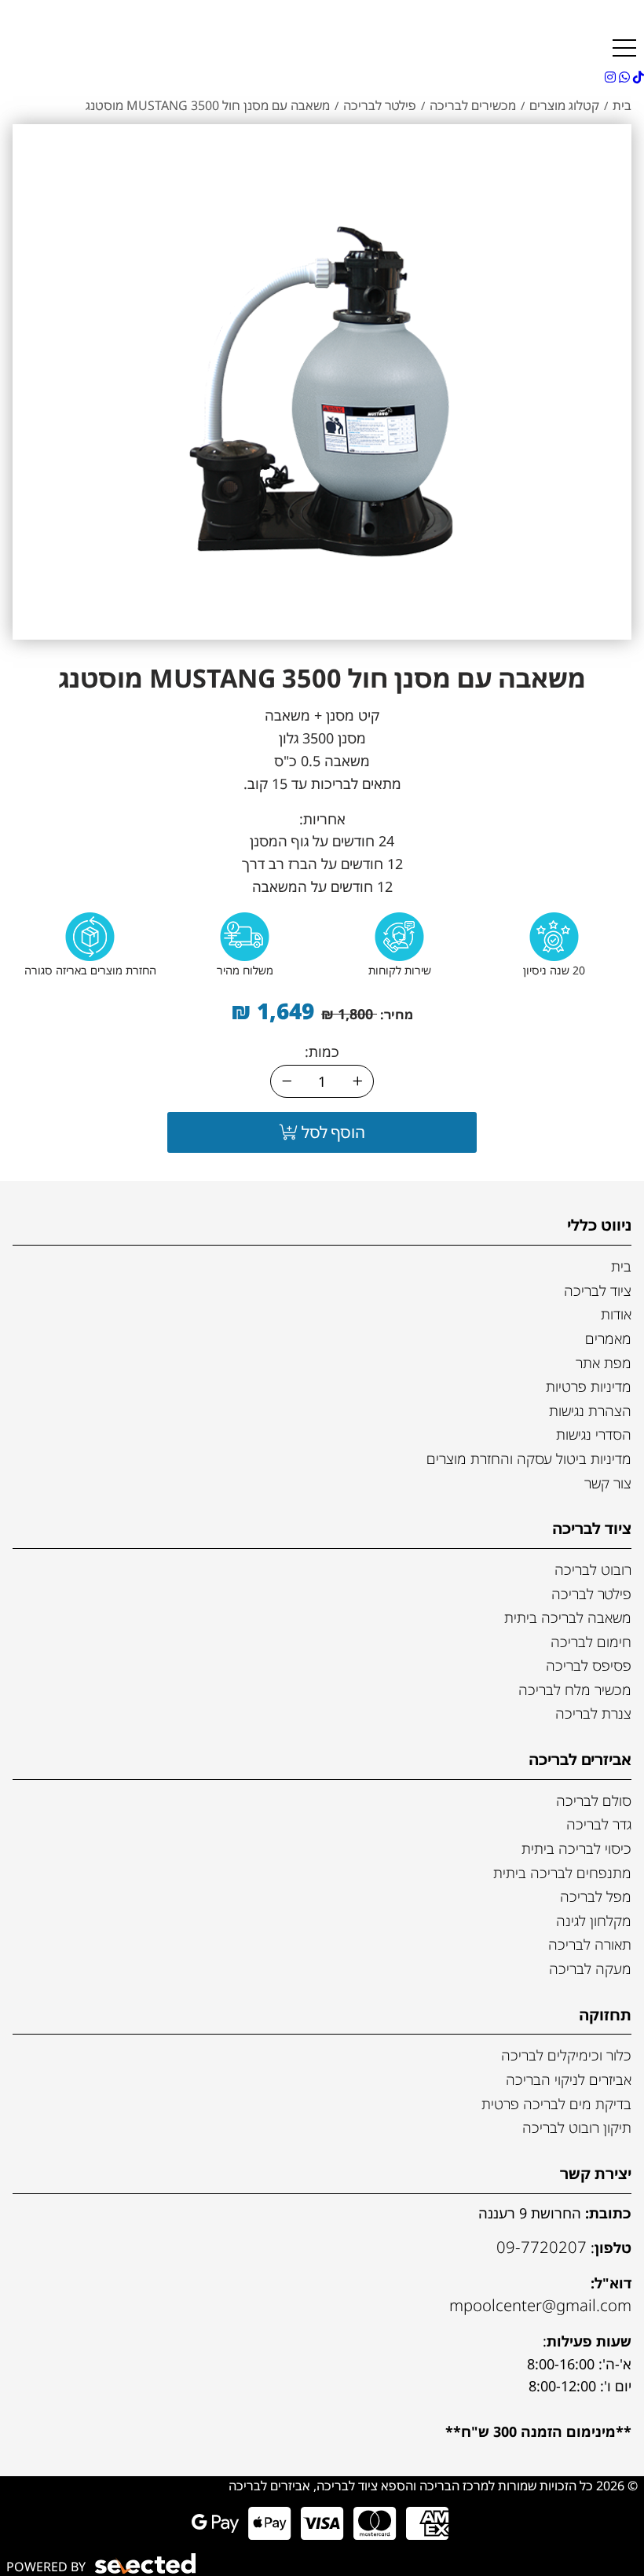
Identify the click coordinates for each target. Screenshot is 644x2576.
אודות (616, 1314)
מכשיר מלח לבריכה (575, 1690)
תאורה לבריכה (590, 1944)
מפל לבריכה (596, 1896)
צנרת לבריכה (593, 1713)
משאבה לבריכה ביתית (568, 1617)
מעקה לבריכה (590, 1969)
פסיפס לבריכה (589, 1665)
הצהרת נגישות (590, 1411)
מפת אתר (604, 1363)
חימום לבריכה (591, 1642)
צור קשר (608, 1483)
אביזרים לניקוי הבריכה (569, 2079)
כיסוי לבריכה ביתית (576, 1848)
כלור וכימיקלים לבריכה (566, 2055)
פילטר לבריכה (591, 1594)
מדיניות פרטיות (589, 1386)
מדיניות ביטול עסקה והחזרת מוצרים (529, 1459)
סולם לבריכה (594, 1800)
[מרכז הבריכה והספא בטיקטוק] (637, 77)
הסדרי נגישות (594, 1434)
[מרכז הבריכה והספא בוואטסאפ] (623, 77)
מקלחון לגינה (594, 1921)
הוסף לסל (331, 1132)
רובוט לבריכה (593, 1569)
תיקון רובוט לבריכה (577, 2127)
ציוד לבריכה (598, 1290)
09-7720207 (542, 2247)
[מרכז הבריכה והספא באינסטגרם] (610, 77)
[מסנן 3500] (322, 380)
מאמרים (608, 1338)
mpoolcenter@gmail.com (540, 2305)
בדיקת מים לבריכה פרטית (556, 2104)
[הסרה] (287, 1081)
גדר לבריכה (599, 1824)
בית (621, 1266)
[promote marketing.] (146, 2564)
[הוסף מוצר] (357, 1081)
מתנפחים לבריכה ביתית (562, 1873)
